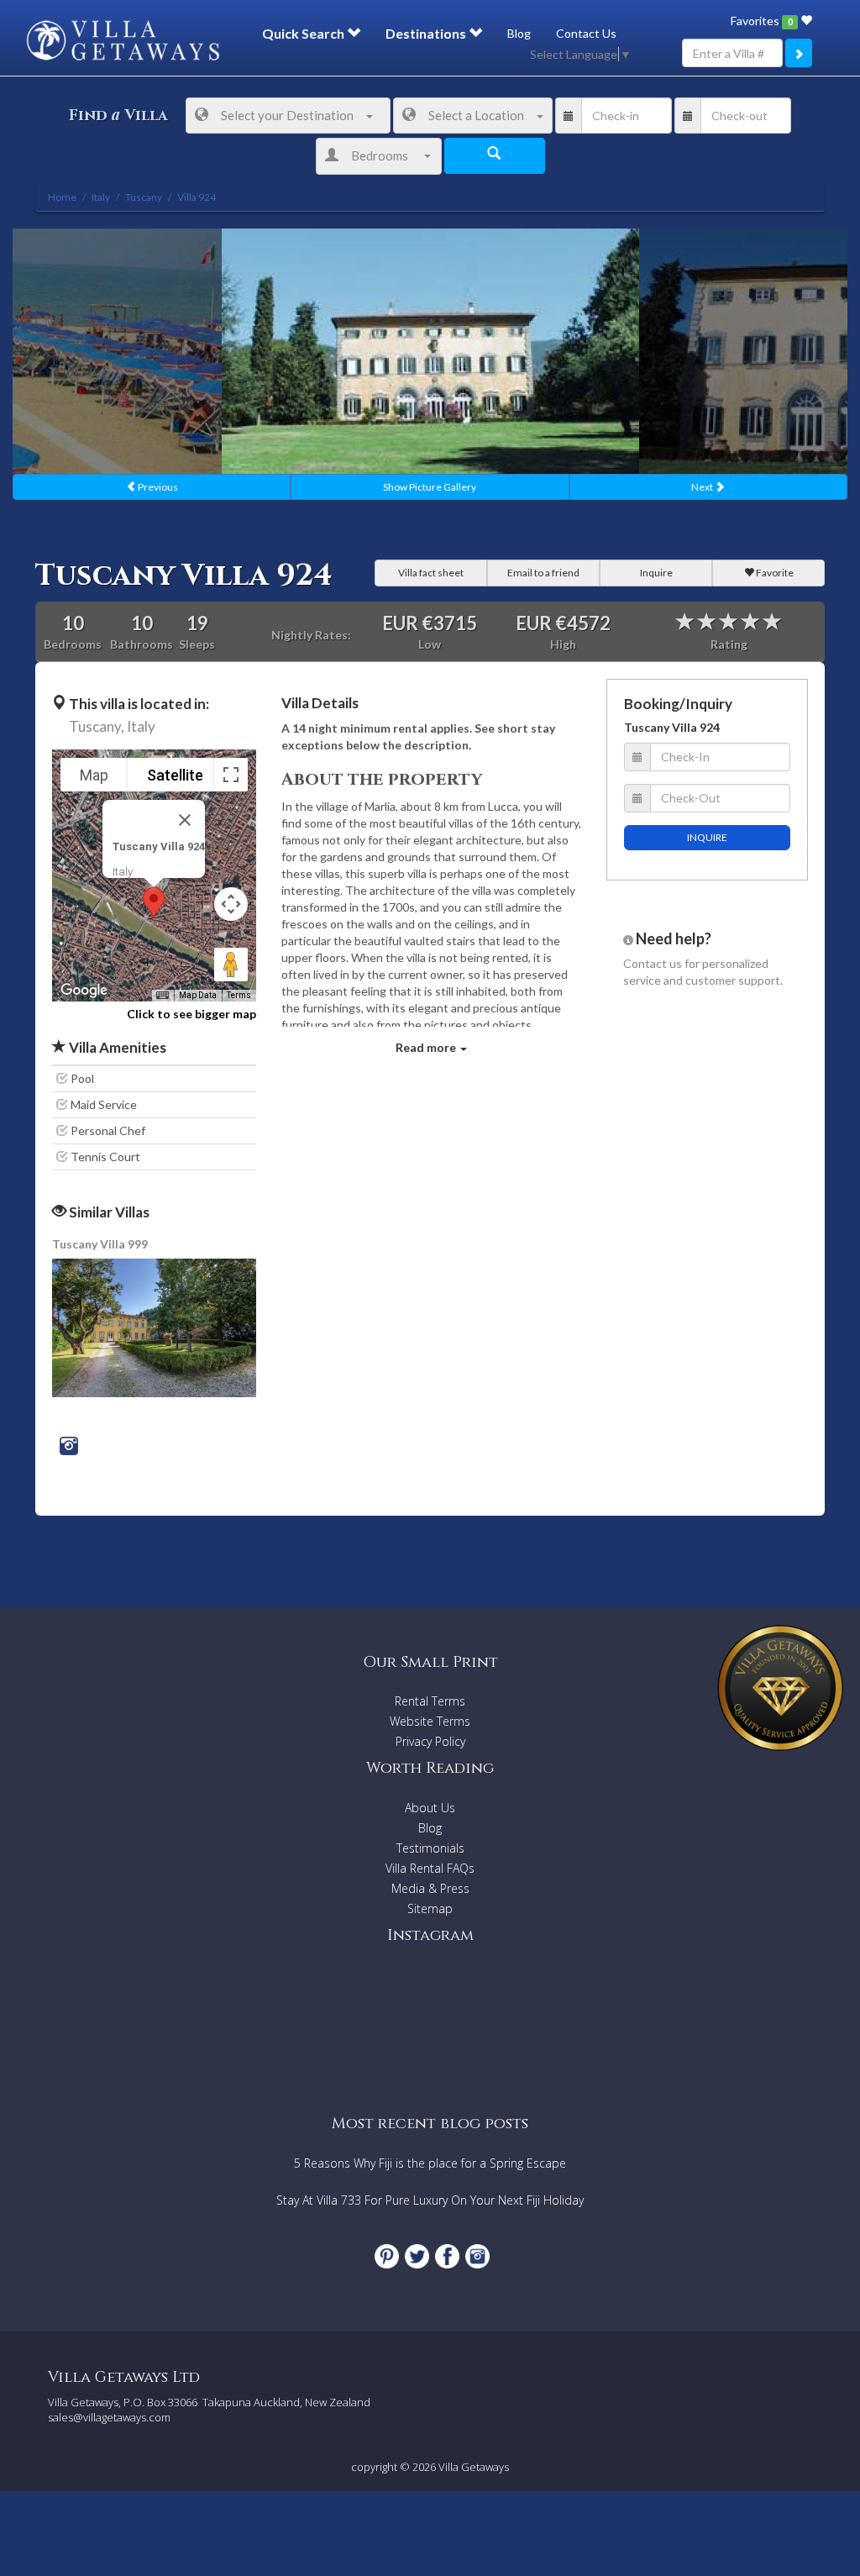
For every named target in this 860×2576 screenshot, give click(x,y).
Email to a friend (543, 573)
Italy (141, 726)
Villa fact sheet (431, 573)
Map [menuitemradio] (94, 775)
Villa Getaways (474, 2467)
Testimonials (430, 1848)
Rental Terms (430, 1701)
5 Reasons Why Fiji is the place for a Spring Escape (430, 2163)
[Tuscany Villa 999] (155, 1326)
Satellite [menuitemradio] (175, 775)
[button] (154, 903)
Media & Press (430, 1888)
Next (703, 487)
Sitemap (430, 1908)
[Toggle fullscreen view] (231, 775)
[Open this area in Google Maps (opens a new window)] (84, 991)
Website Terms (430, 1721)
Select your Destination (287, 115)
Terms (239, 995)
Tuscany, (97, 726)
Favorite (774, 573)
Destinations (427, 33)
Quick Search (304, 33)
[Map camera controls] (231, 904)
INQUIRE (707, 837)
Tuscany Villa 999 (100, 1244)
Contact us (653, 963)
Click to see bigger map (191, 1014)
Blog (519, 33)
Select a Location (476, 115)
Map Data (198, 995)
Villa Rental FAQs (430, 1868)
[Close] (185, 820)
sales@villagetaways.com (109, 2417)
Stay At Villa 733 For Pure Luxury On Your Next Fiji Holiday (430, 2200)
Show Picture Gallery (430, 487)
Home (62, 197)
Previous (157, 487)
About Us (430, 1808)
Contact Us (586, 33)
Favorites (761, 21)
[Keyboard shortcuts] (162, 996)
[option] (430, 351)
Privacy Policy (430, 1741)
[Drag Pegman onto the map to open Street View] (231, 965)
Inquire (656, 573)
